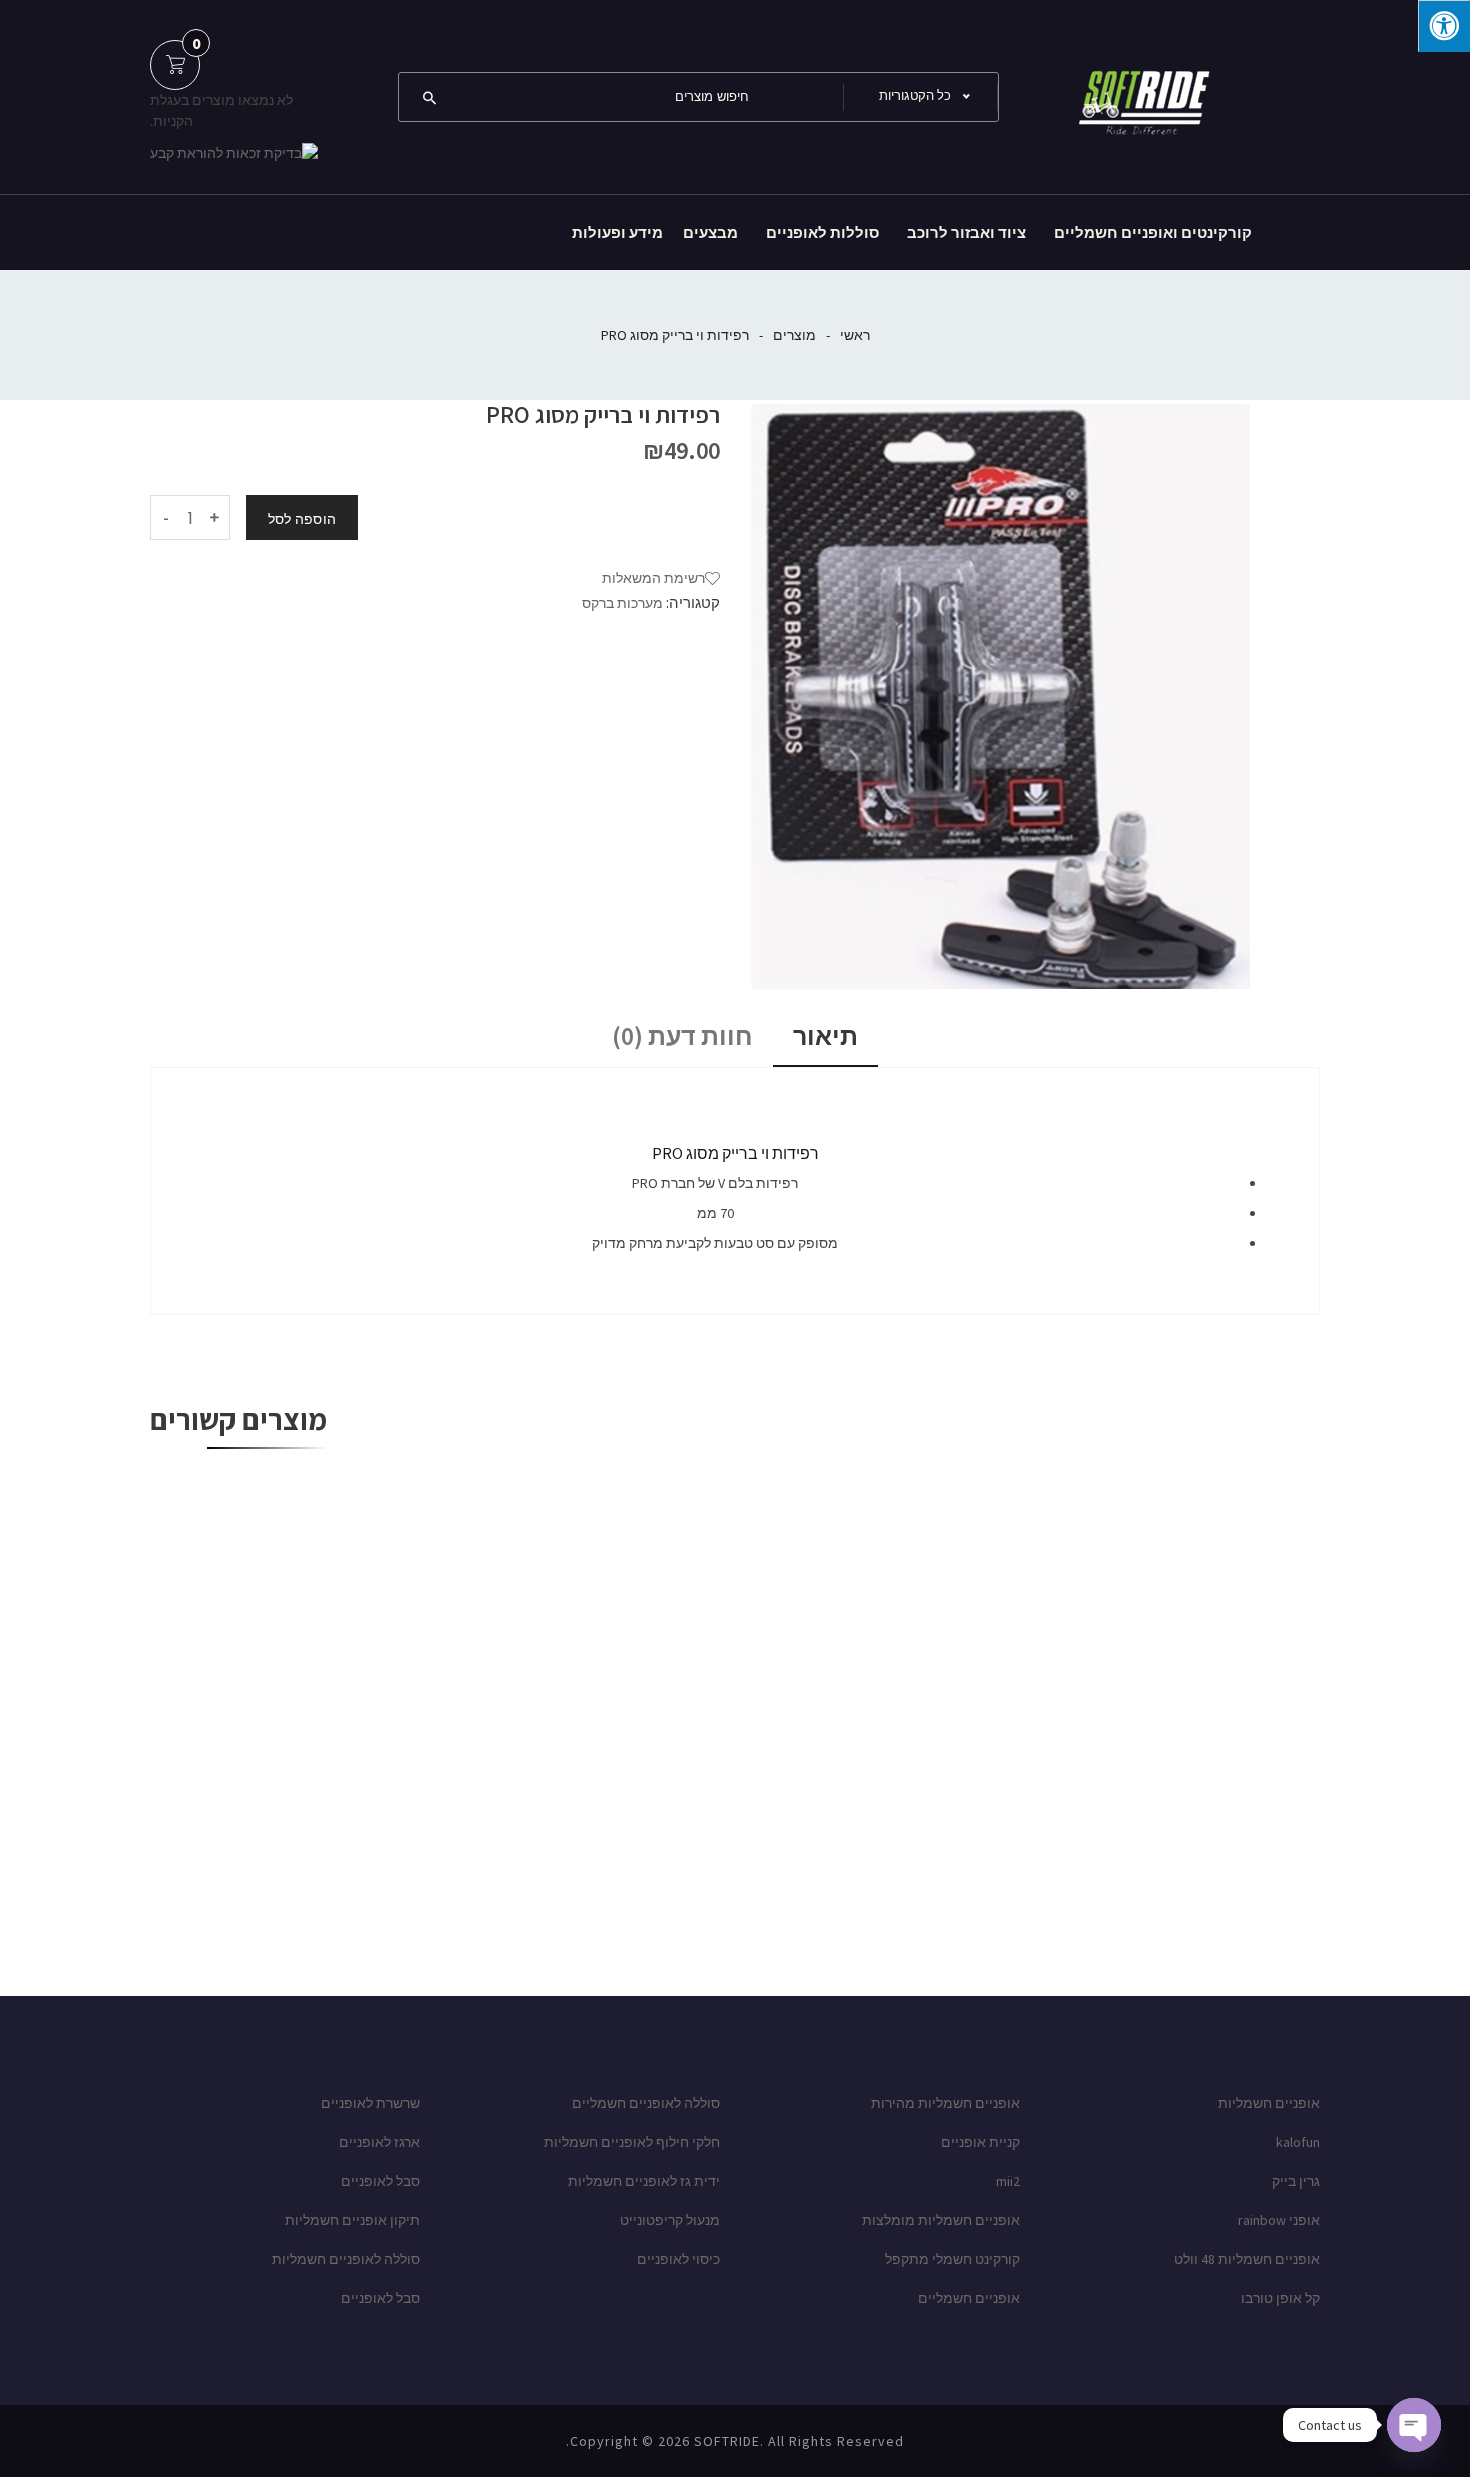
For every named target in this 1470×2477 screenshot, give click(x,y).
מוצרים (794, 335)
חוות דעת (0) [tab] (682, 1036)
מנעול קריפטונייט (670, 2220)
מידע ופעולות (617, 232)
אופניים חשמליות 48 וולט (1247, 2259)
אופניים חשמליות (1269, 2103)
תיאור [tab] (825, 1036)
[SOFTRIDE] (1140, 95)
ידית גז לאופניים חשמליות (644, 2181)
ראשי (855, 335)
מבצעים (710, 232)
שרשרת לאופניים (370, 2103)
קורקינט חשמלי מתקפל (952, 2259)
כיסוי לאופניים (678, 2259)
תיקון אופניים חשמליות (352, 2220)
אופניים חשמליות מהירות (945, 2103)
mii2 (1008, 2181)
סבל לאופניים (380, 2181)
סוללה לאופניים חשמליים (646, 2103)
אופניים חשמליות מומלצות (941, 2220)
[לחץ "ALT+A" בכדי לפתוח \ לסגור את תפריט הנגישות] (1444, 26)
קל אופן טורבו (1280, 2298)
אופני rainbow (1279, 2220)
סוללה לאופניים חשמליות (346, 2259)
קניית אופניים (980, 2142)
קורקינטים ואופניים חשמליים (1153, 232)
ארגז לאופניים (379, 2142)
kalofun (1298, 2142)
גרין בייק (1296, 2181)
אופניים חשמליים (969, 2298)
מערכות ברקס (622, 603)
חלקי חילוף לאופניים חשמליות (632, 2142)
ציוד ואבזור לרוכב (966, 232)
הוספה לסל (302, 519)
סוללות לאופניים (822, 232)
